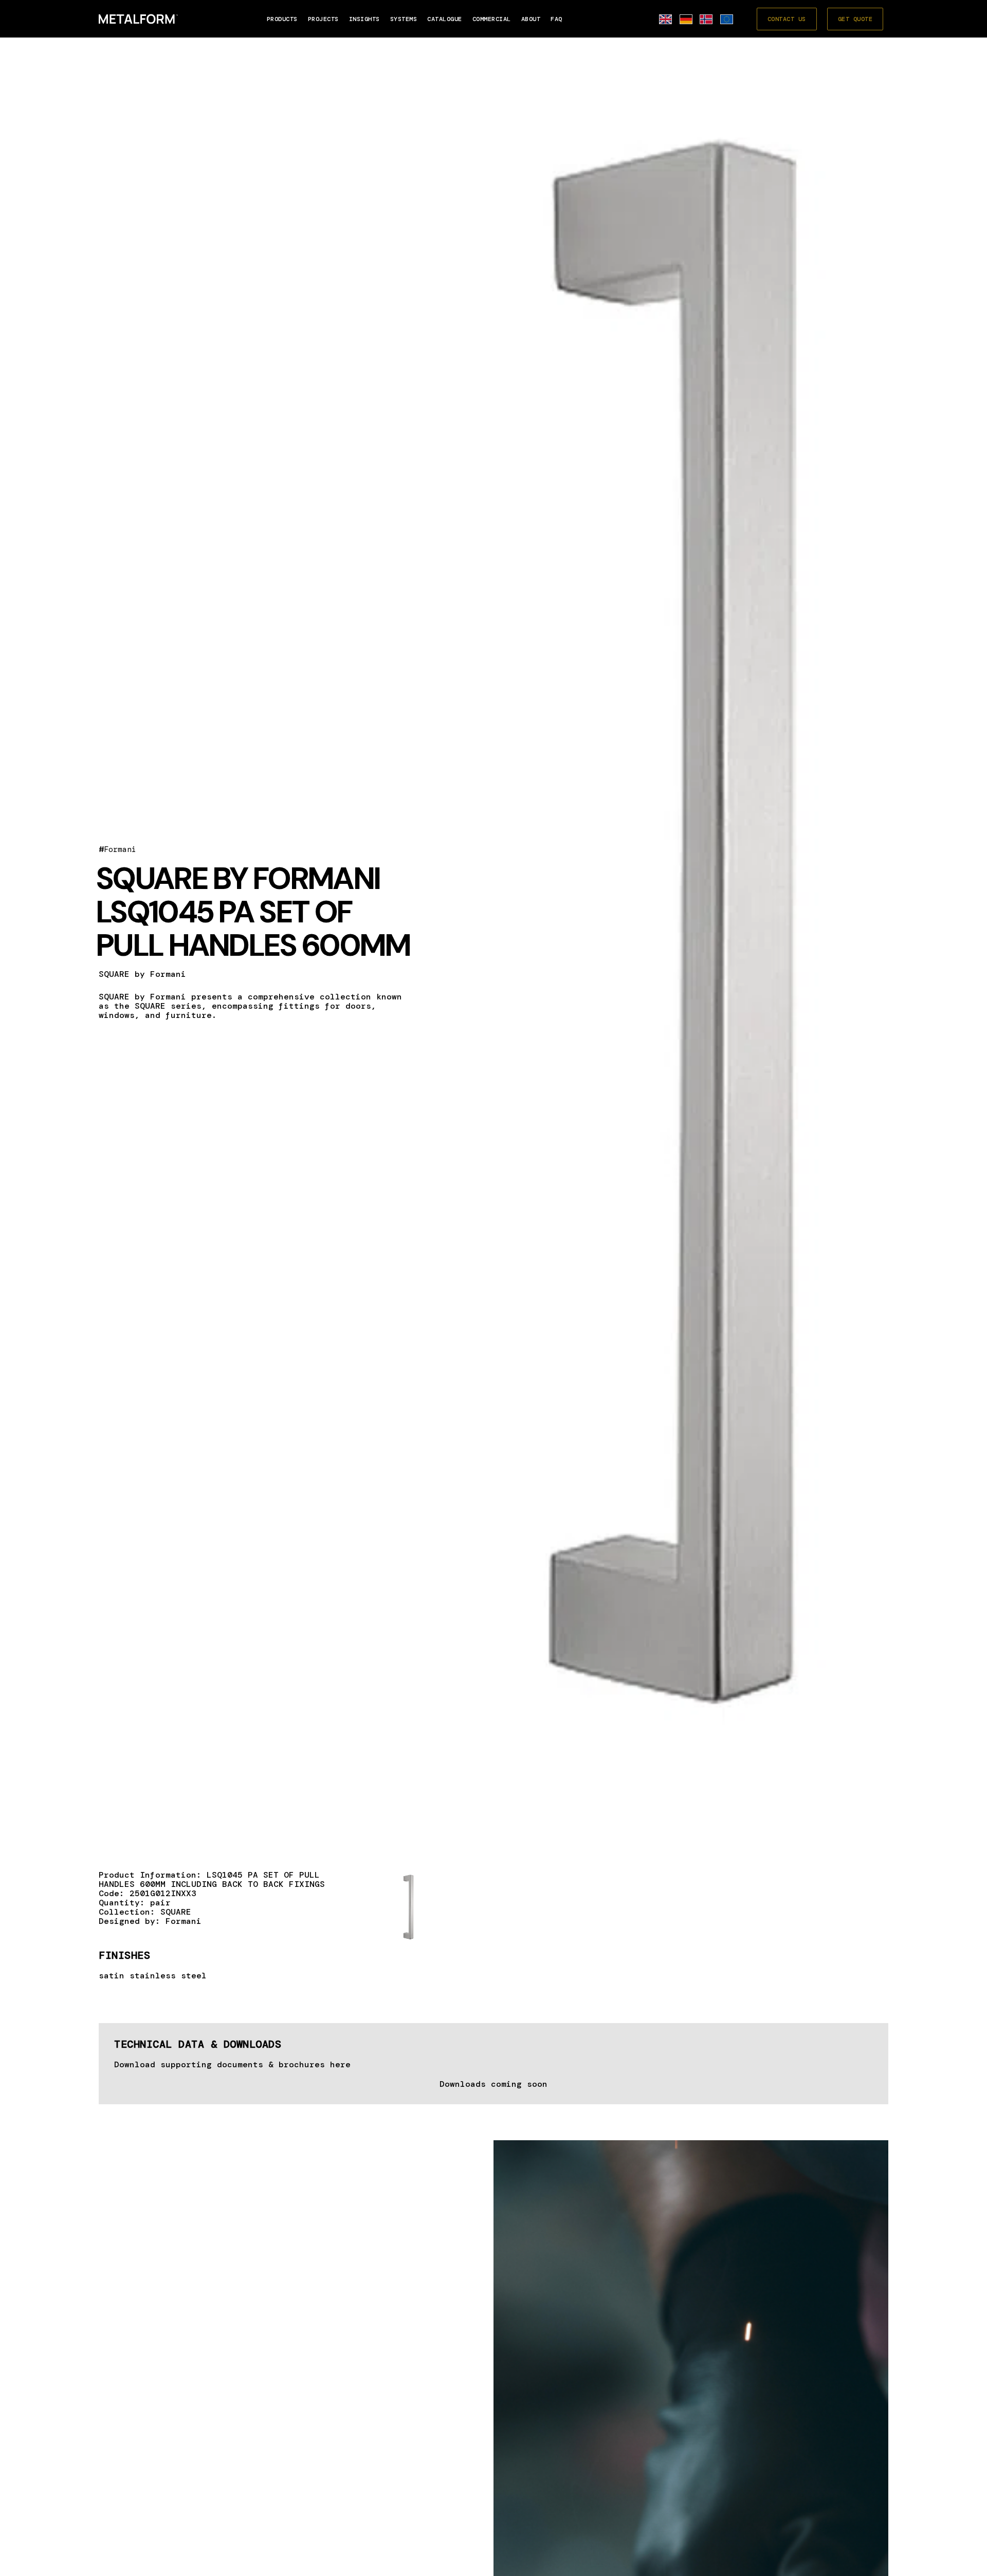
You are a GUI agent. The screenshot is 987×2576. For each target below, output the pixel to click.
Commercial (492, 19)
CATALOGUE (445, 19)
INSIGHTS (364, 19)
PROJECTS (323, 19)
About (531, 19)
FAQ (556, 19)
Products (282, 19)
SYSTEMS (404, 19)
